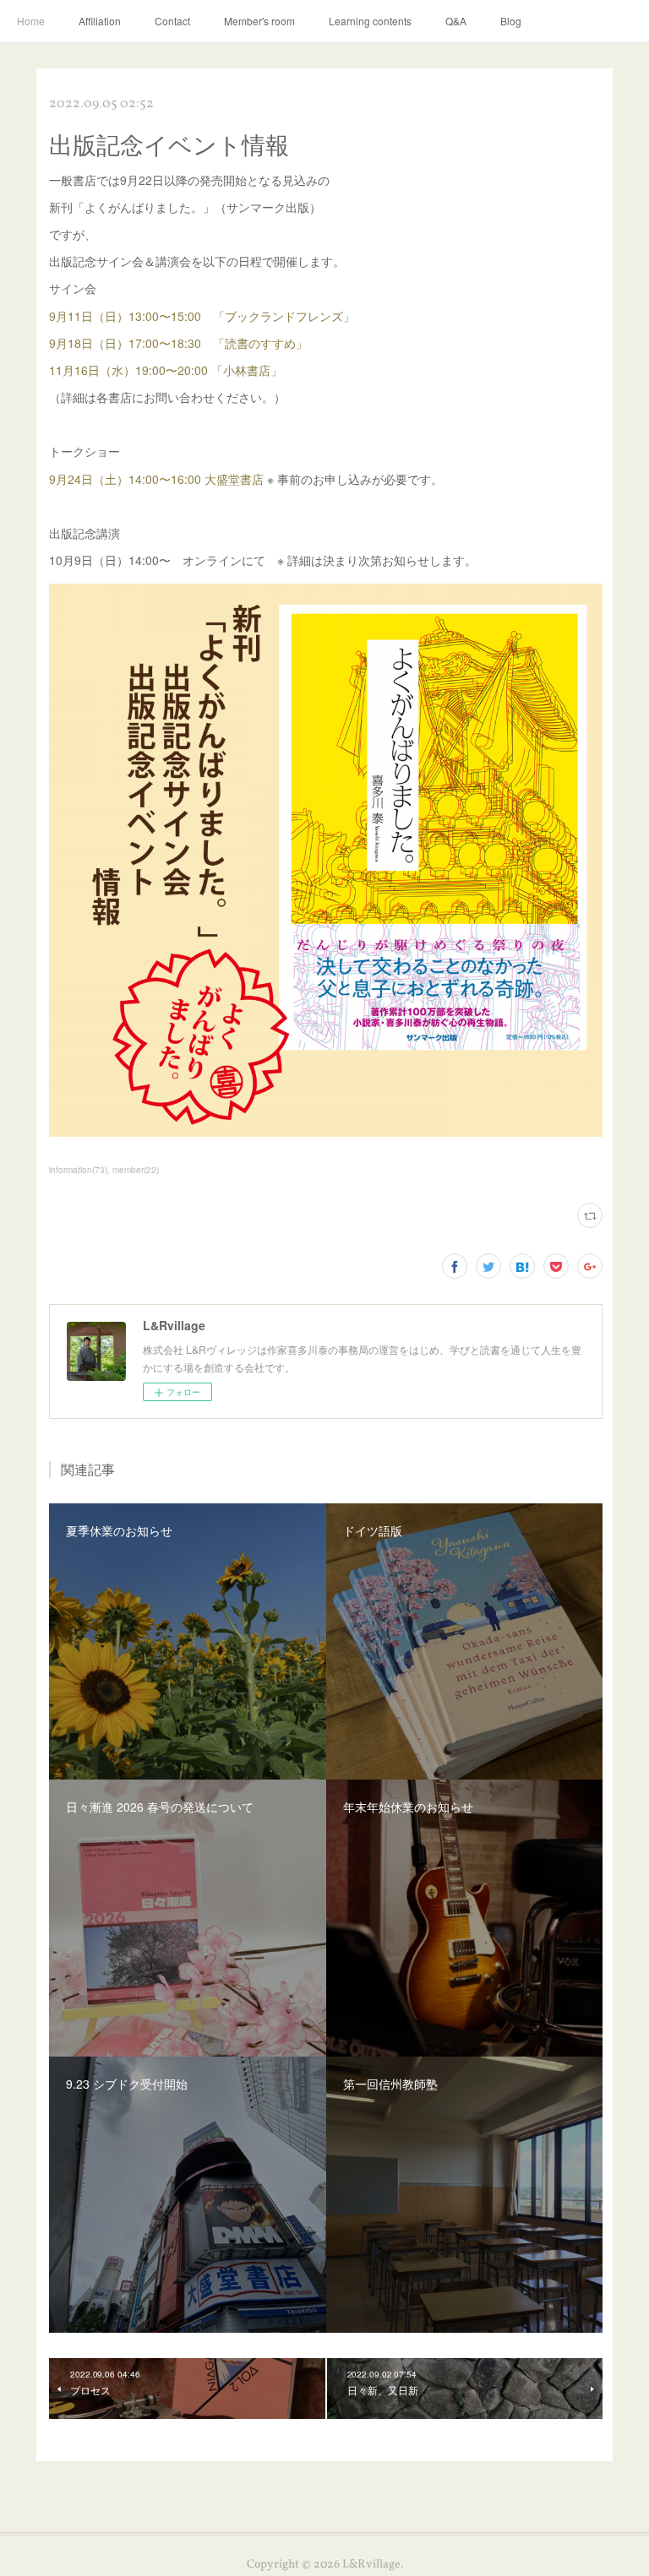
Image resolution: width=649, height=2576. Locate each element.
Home (31, 21)
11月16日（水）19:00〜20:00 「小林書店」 (166, 370)
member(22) (136, 1170)
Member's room (259, 21)
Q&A (456, 21)
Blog (511, 21)
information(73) (78, 1170)
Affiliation (100, 21)
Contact (172, 21)
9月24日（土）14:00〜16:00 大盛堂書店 (156, 479)
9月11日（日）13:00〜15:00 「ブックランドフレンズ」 (202, 316)
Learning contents (370, 21)
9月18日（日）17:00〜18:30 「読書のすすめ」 (178, 343)
